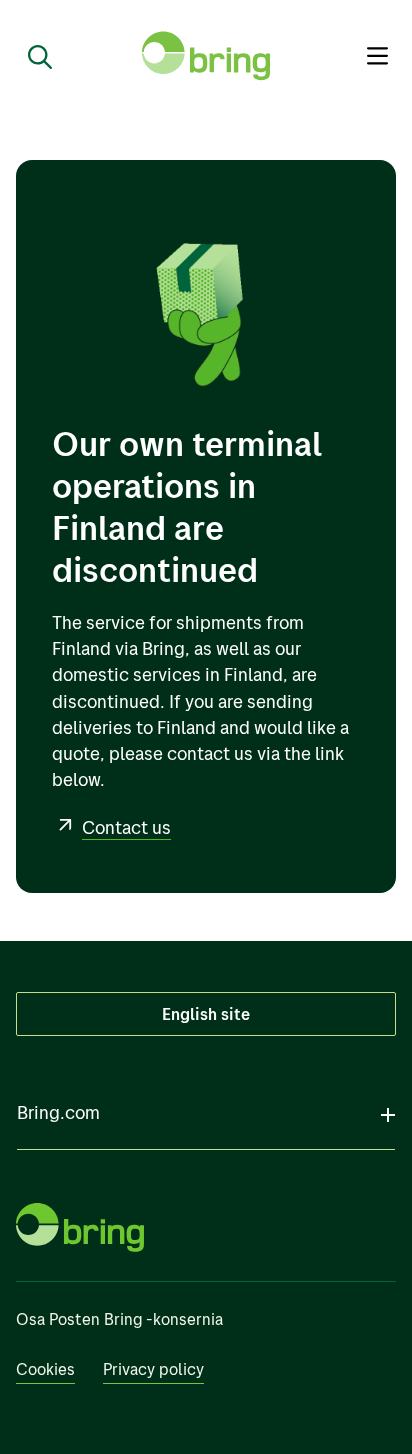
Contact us (126, 827)
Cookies (45, 1369)
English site (206, 1014)
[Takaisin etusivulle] (206, 56)
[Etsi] (32, 56)
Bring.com (58, 1112)
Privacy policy (153, 1369)
